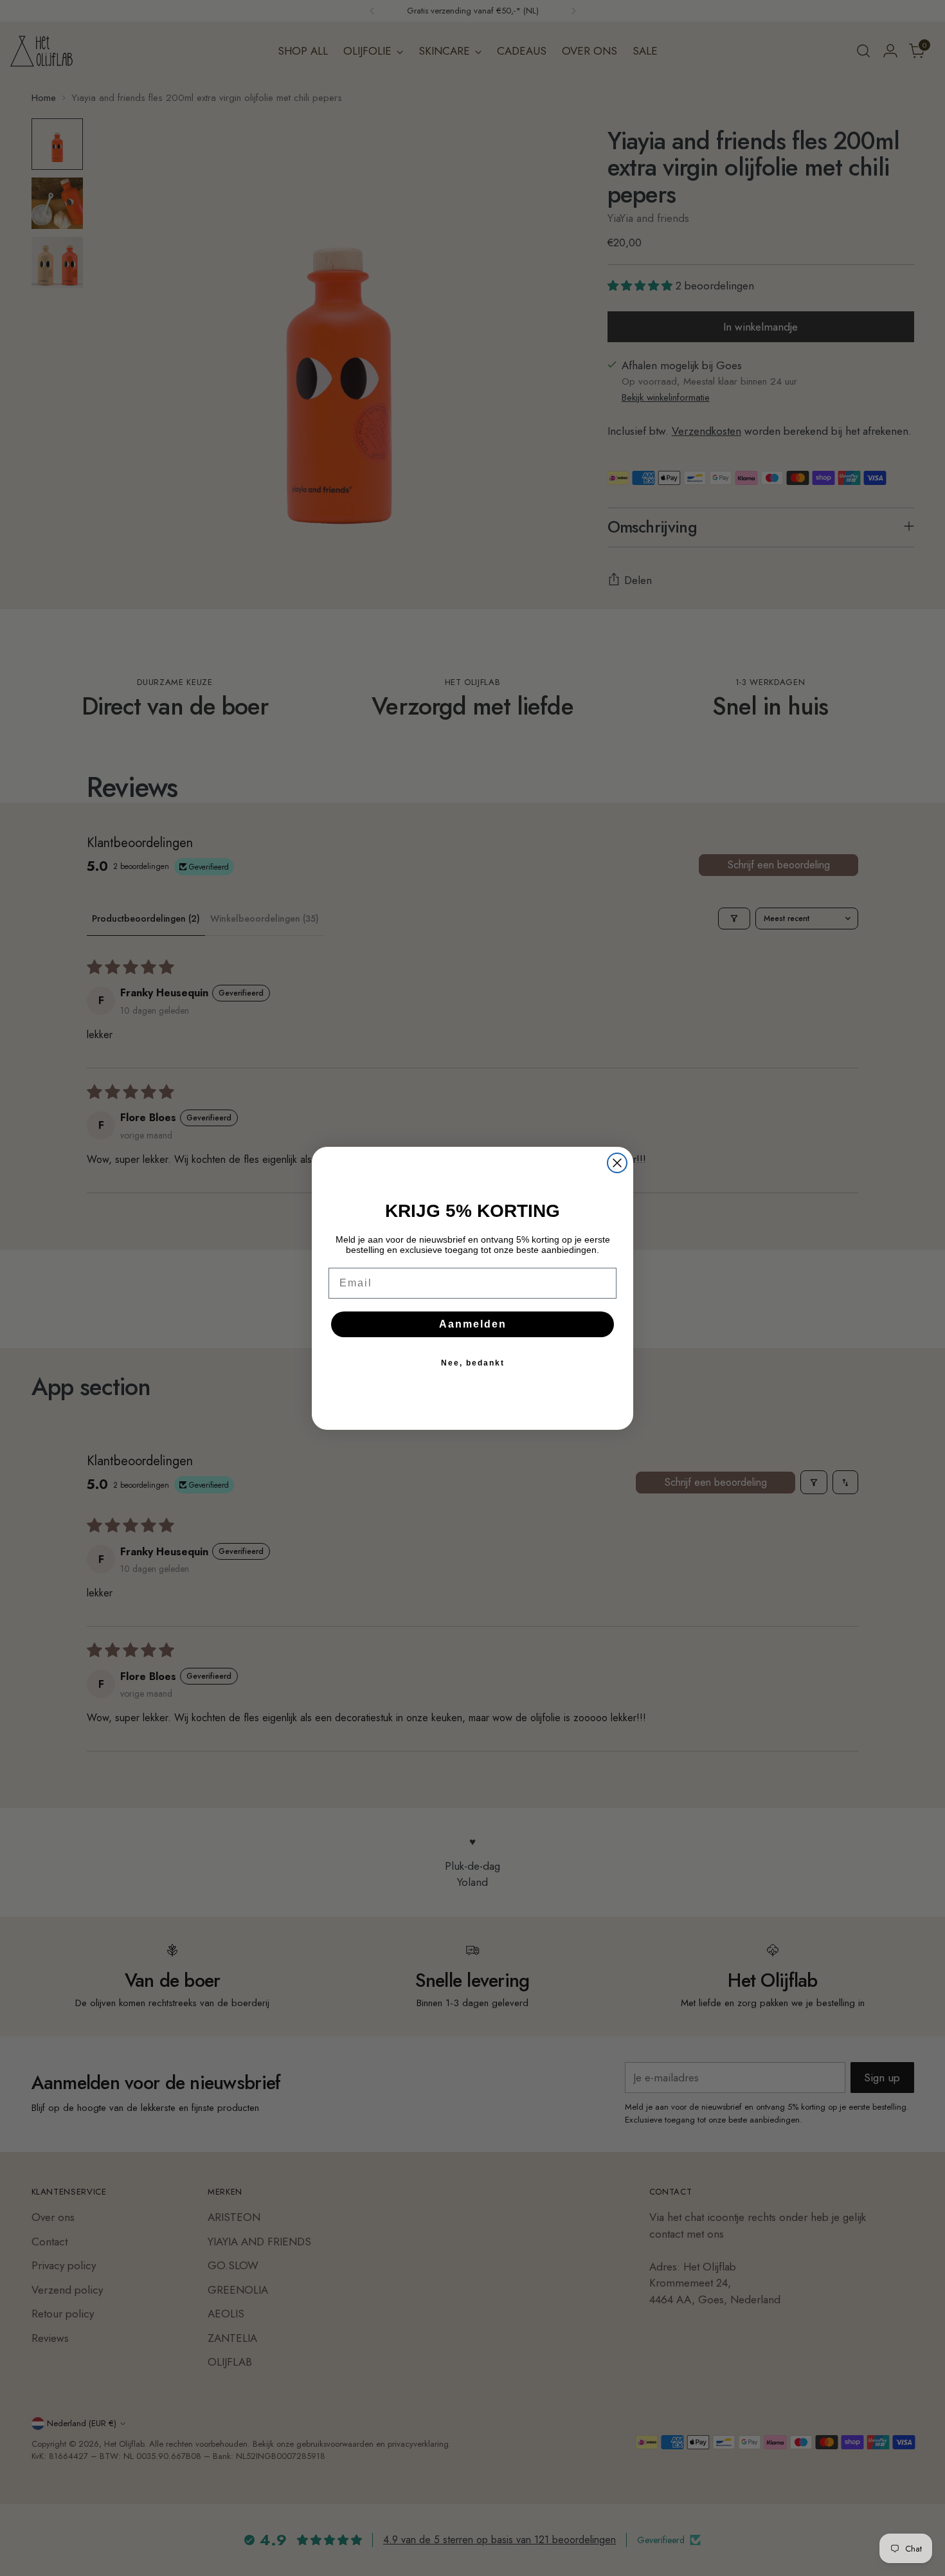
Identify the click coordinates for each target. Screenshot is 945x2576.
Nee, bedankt (473, 1363)
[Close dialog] (617, 1163)
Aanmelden (473, 1324)
